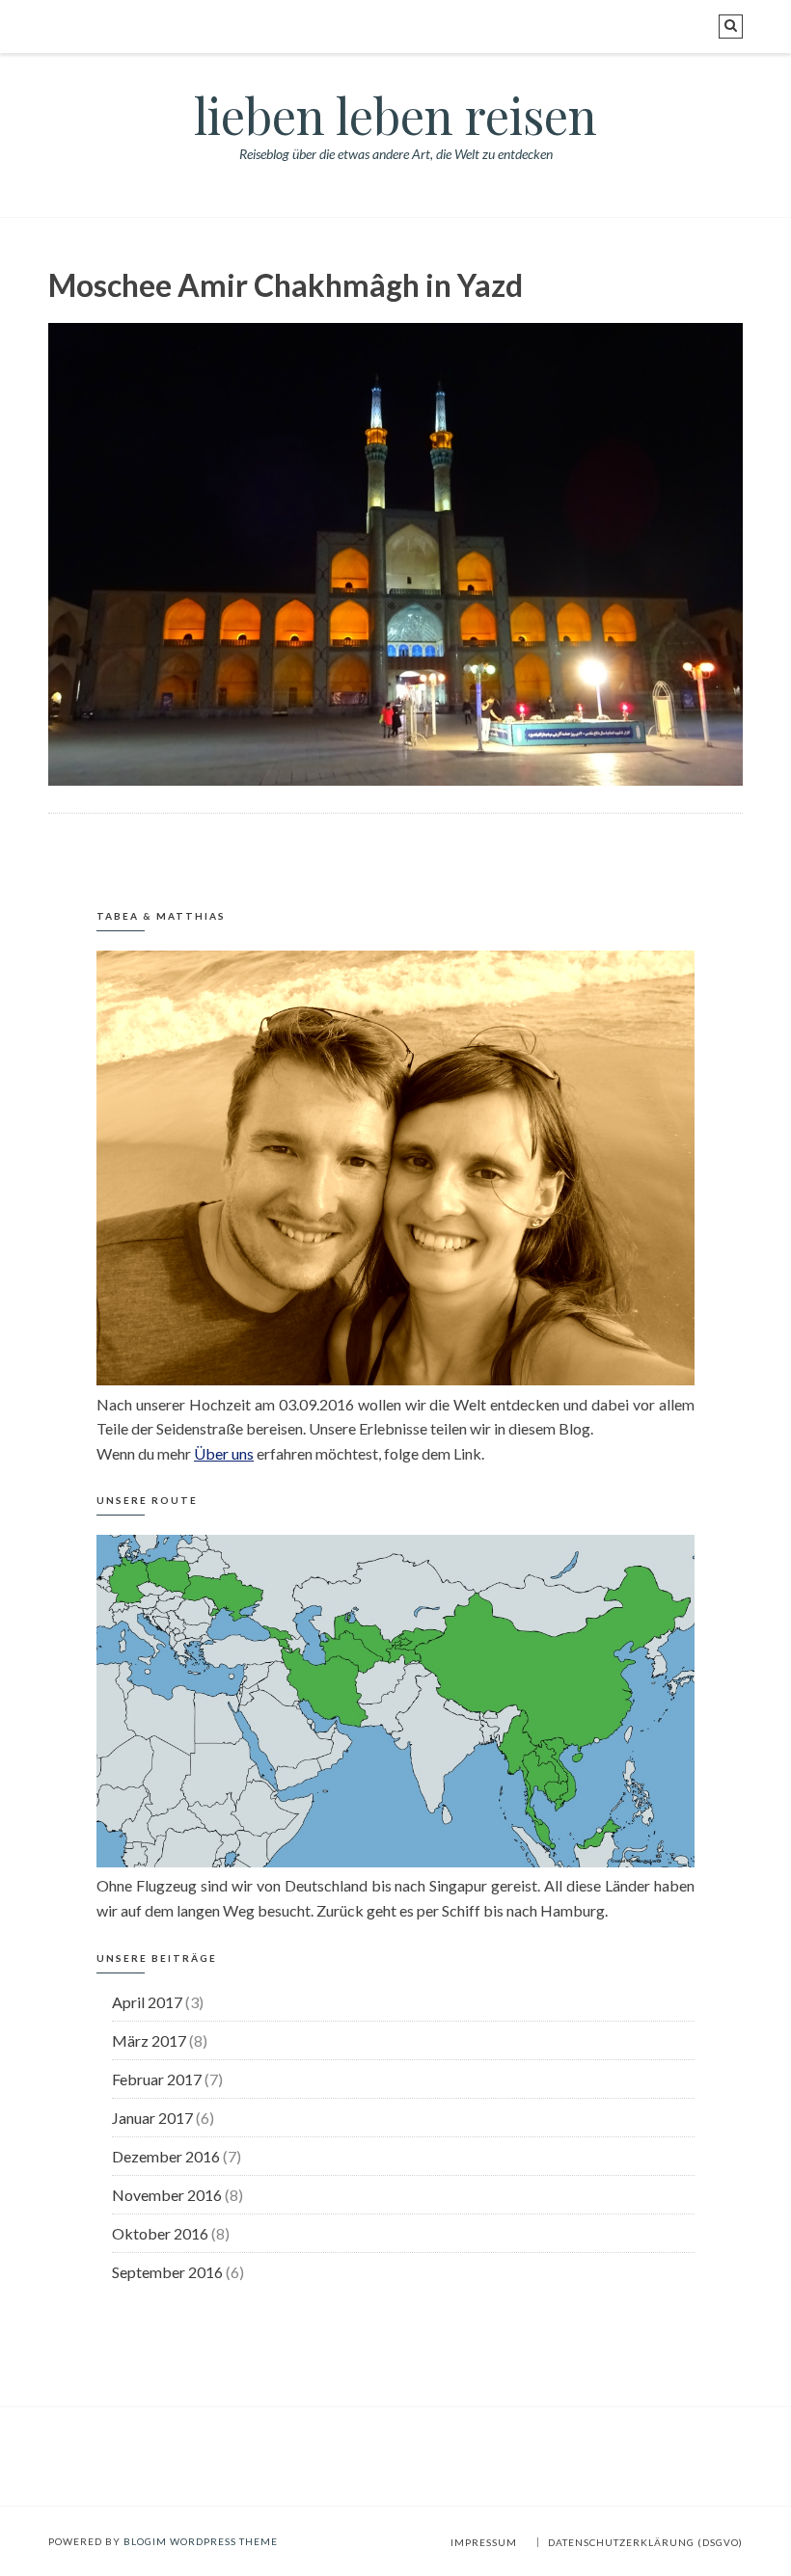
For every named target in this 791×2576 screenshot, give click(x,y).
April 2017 (147, 2002)
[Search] (731, 27)
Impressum (484, 2542)
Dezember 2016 (166, 2156)
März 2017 (149, 2040)
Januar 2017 (152, 2118)
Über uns (224, 1453)
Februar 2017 (157, 2079)
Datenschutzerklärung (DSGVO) (645, 2542)
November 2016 (167, 2195)
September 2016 (167, 2272)
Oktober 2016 (160, 2233)
